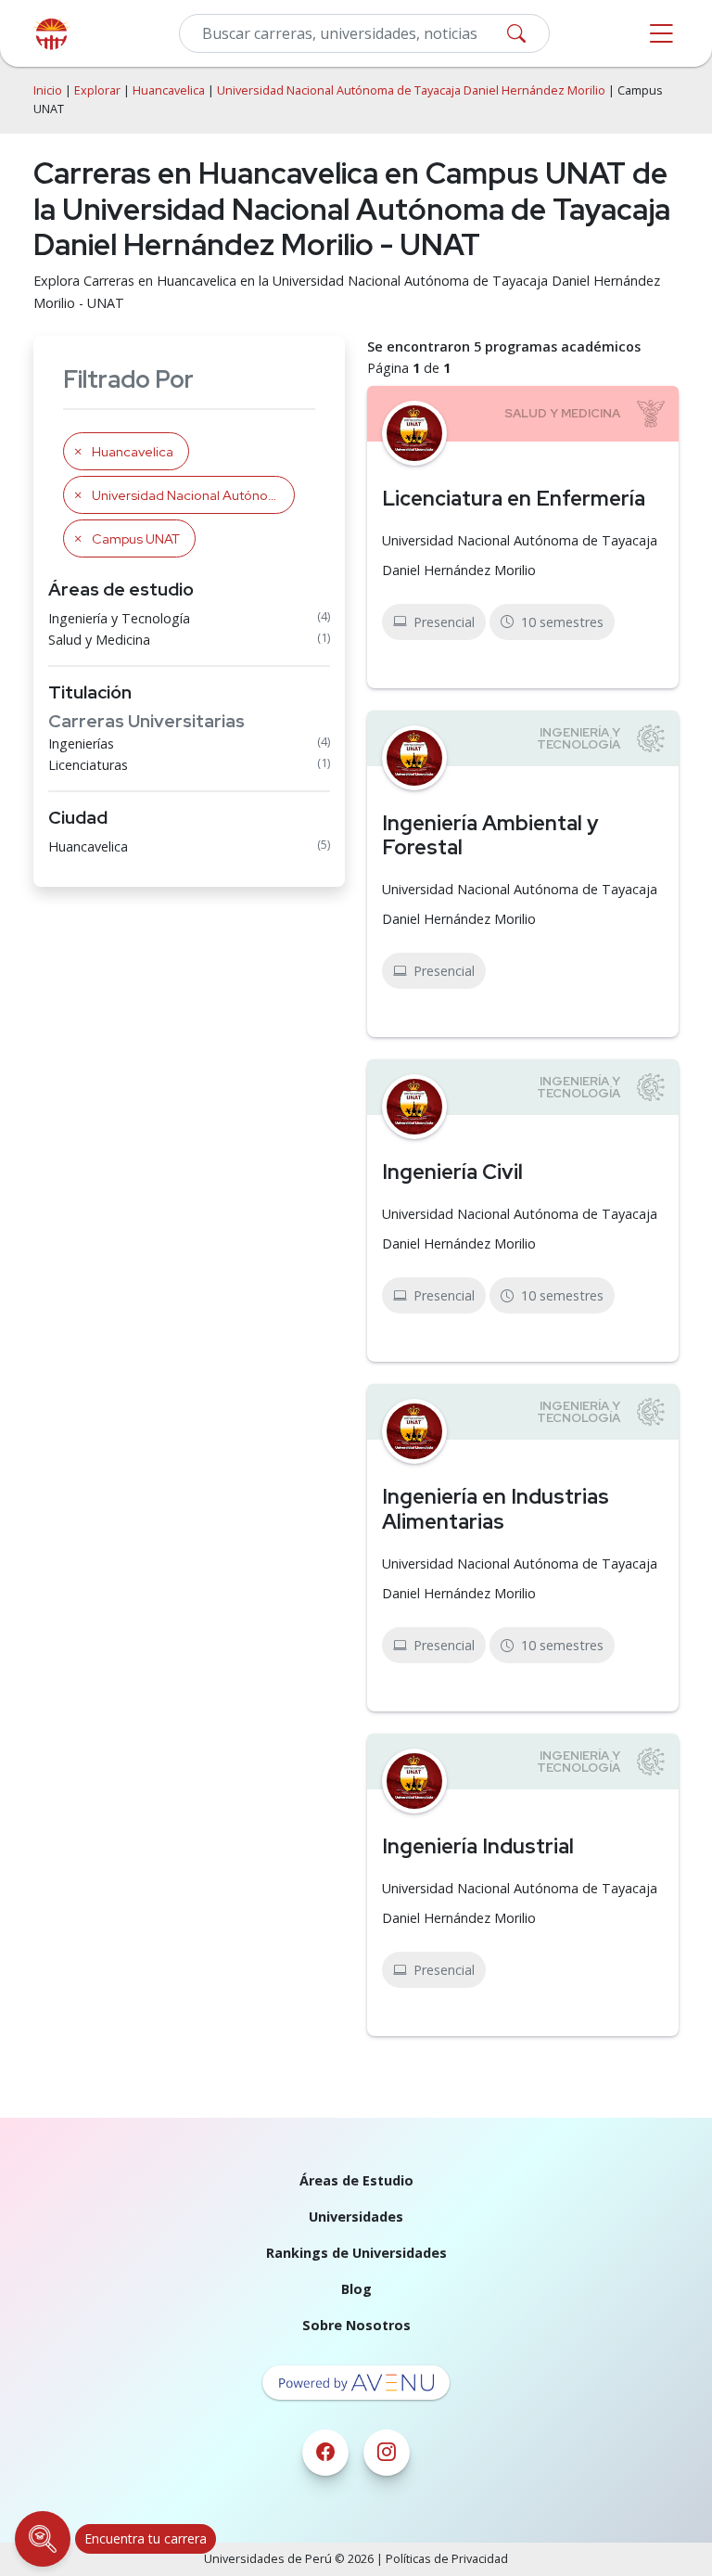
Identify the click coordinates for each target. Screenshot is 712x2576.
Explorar (97, 90)
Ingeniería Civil (452, 1172)
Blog (356, 2289)
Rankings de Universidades (356, 2253)
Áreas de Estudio (356, 2180)
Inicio (48, 90)
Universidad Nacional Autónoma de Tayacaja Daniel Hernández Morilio (411, 90)
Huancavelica (169, 90)
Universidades (356, 2217)
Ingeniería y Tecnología (119, 618)
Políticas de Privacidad (447, 2559)
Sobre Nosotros (356, 2325)
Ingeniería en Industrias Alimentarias (496, 1509)
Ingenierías (81, 743)
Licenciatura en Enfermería (514, 498)
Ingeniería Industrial (478, 1846)
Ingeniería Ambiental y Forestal (490, 835)
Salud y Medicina (99, 640)
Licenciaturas (88, 765)
